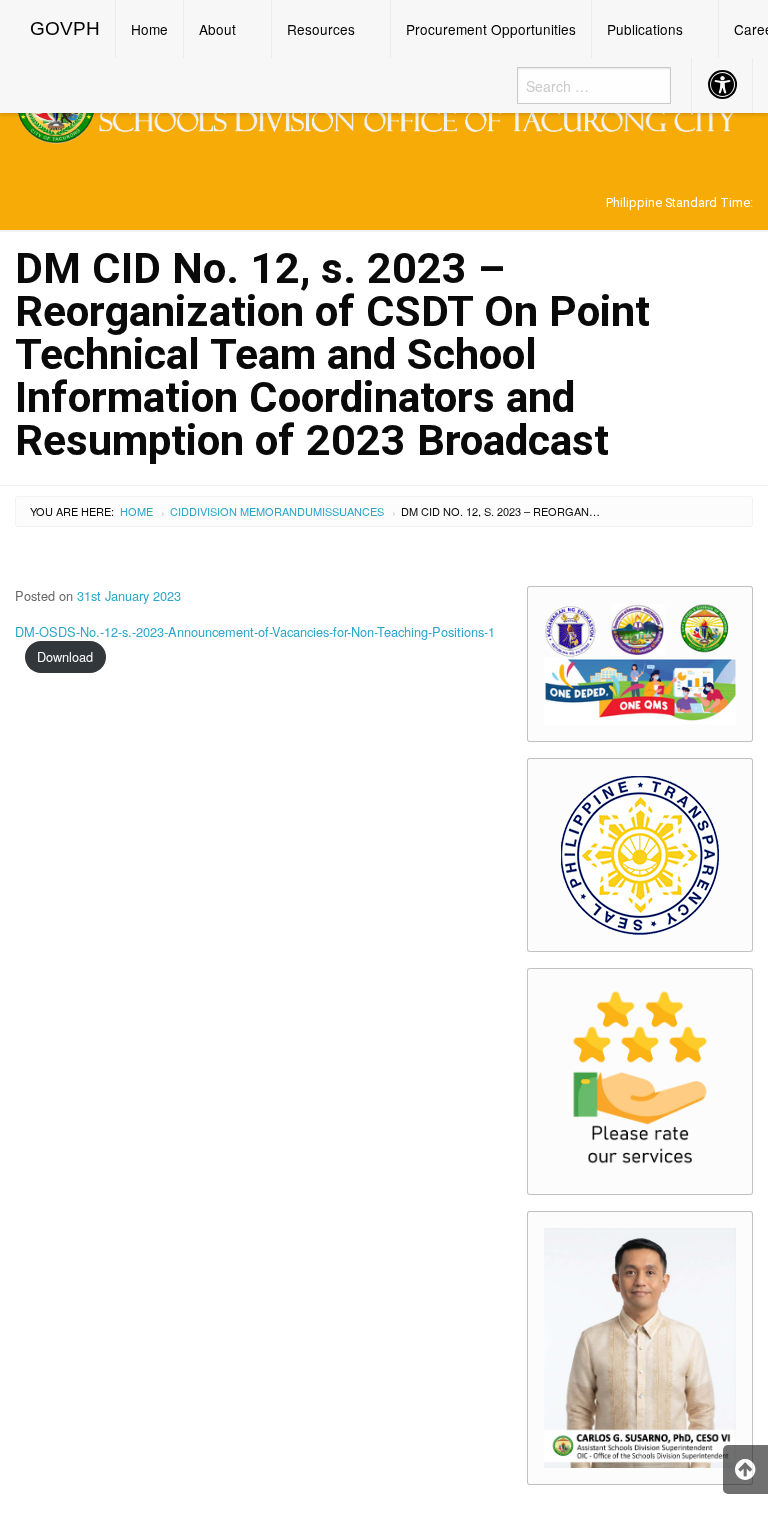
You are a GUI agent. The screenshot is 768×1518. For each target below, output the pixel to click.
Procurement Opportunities (491, 29)
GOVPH (65, 28)
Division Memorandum (255, 511)
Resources (321, 29)
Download (65, 656)
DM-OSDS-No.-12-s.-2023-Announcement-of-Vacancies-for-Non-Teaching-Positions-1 (255, 631)
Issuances (353, 511)
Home (149, 29)
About (217, 29)
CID (179, 511)
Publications (645, 29)
